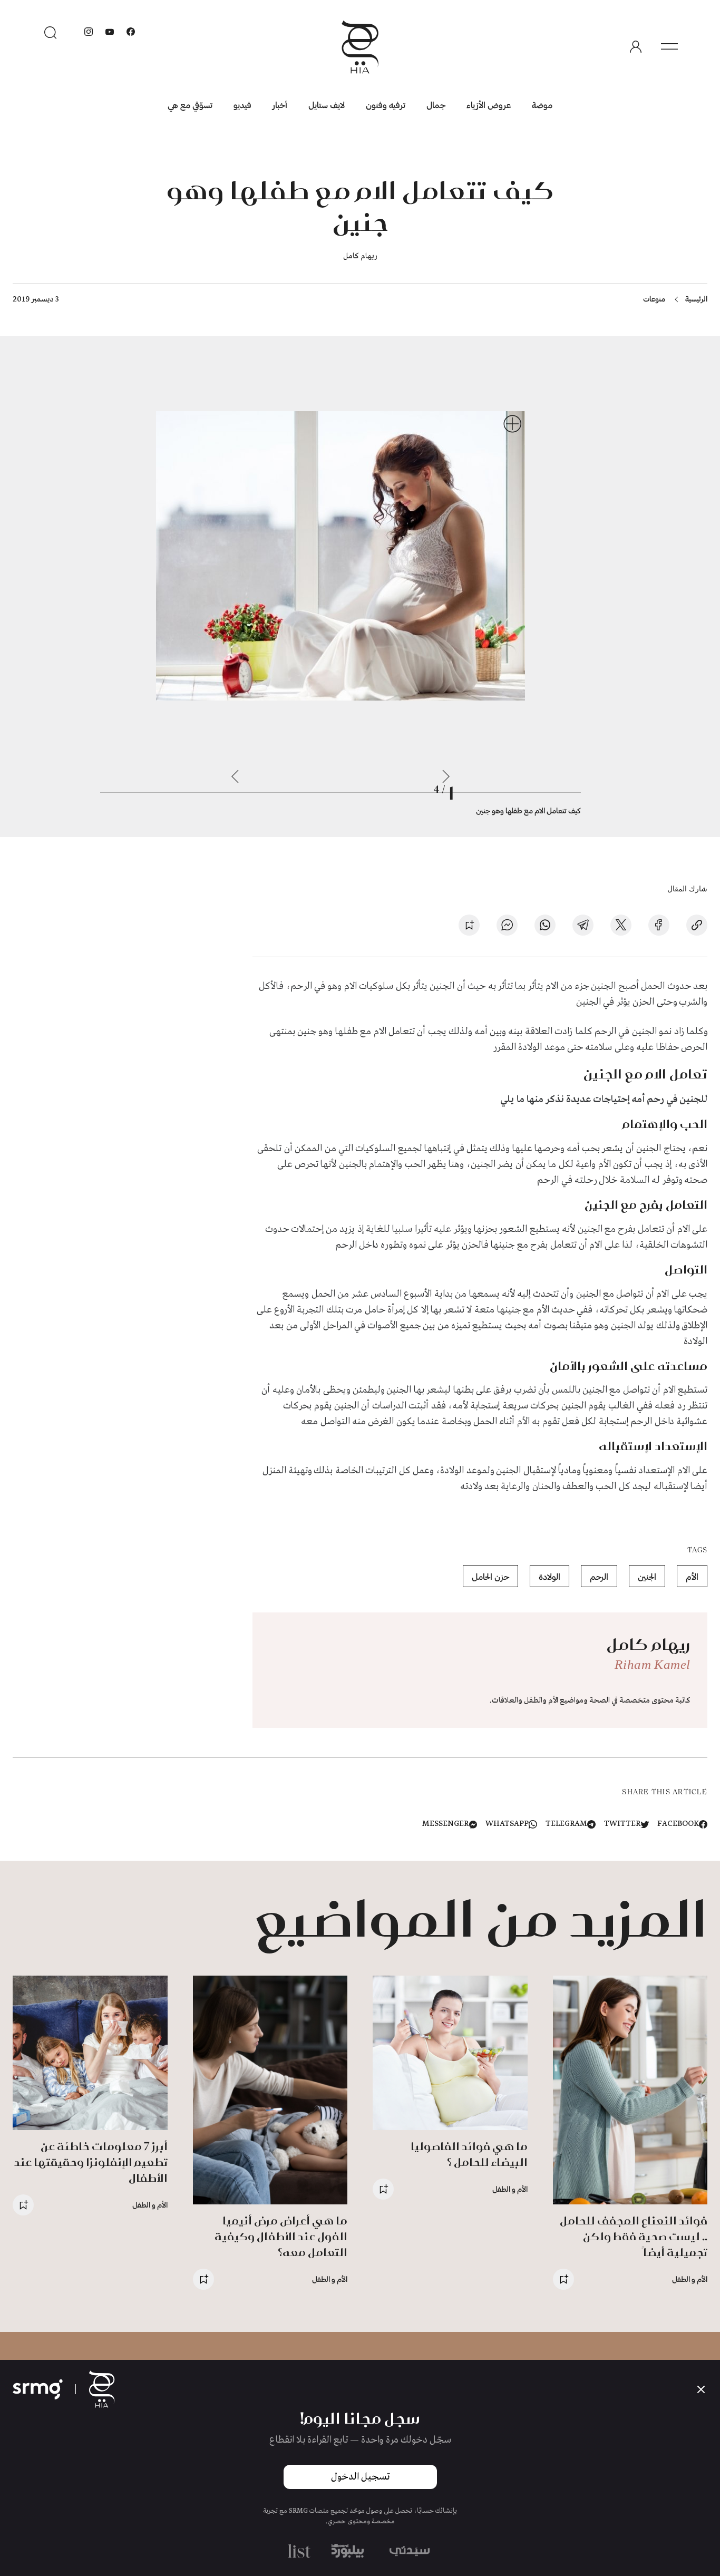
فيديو (242, 105)
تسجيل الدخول (360, 2477)
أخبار (280, 105)
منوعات (654, 299)
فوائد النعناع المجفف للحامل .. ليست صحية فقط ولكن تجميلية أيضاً (634, 2236)
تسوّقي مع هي (190, 105)
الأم (692, 1576)
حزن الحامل (490, 1576)
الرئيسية (696, 299)
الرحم (599, 1576)
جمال (436, 105)
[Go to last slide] (446, 776)
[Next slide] (235, 776)
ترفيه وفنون (386, 105)
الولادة (549, 1576)
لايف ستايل (327, 105)
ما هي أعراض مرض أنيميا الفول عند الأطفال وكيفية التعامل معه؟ (281, 2236)
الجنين (647, 1576)
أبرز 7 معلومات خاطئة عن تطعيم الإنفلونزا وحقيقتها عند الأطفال (91, 2162)
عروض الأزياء (489, 105)
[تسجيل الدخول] (636, 47)
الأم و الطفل (690, 2279)
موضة (542, 105)
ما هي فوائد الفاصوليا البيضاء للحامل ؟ (469, 2154)
